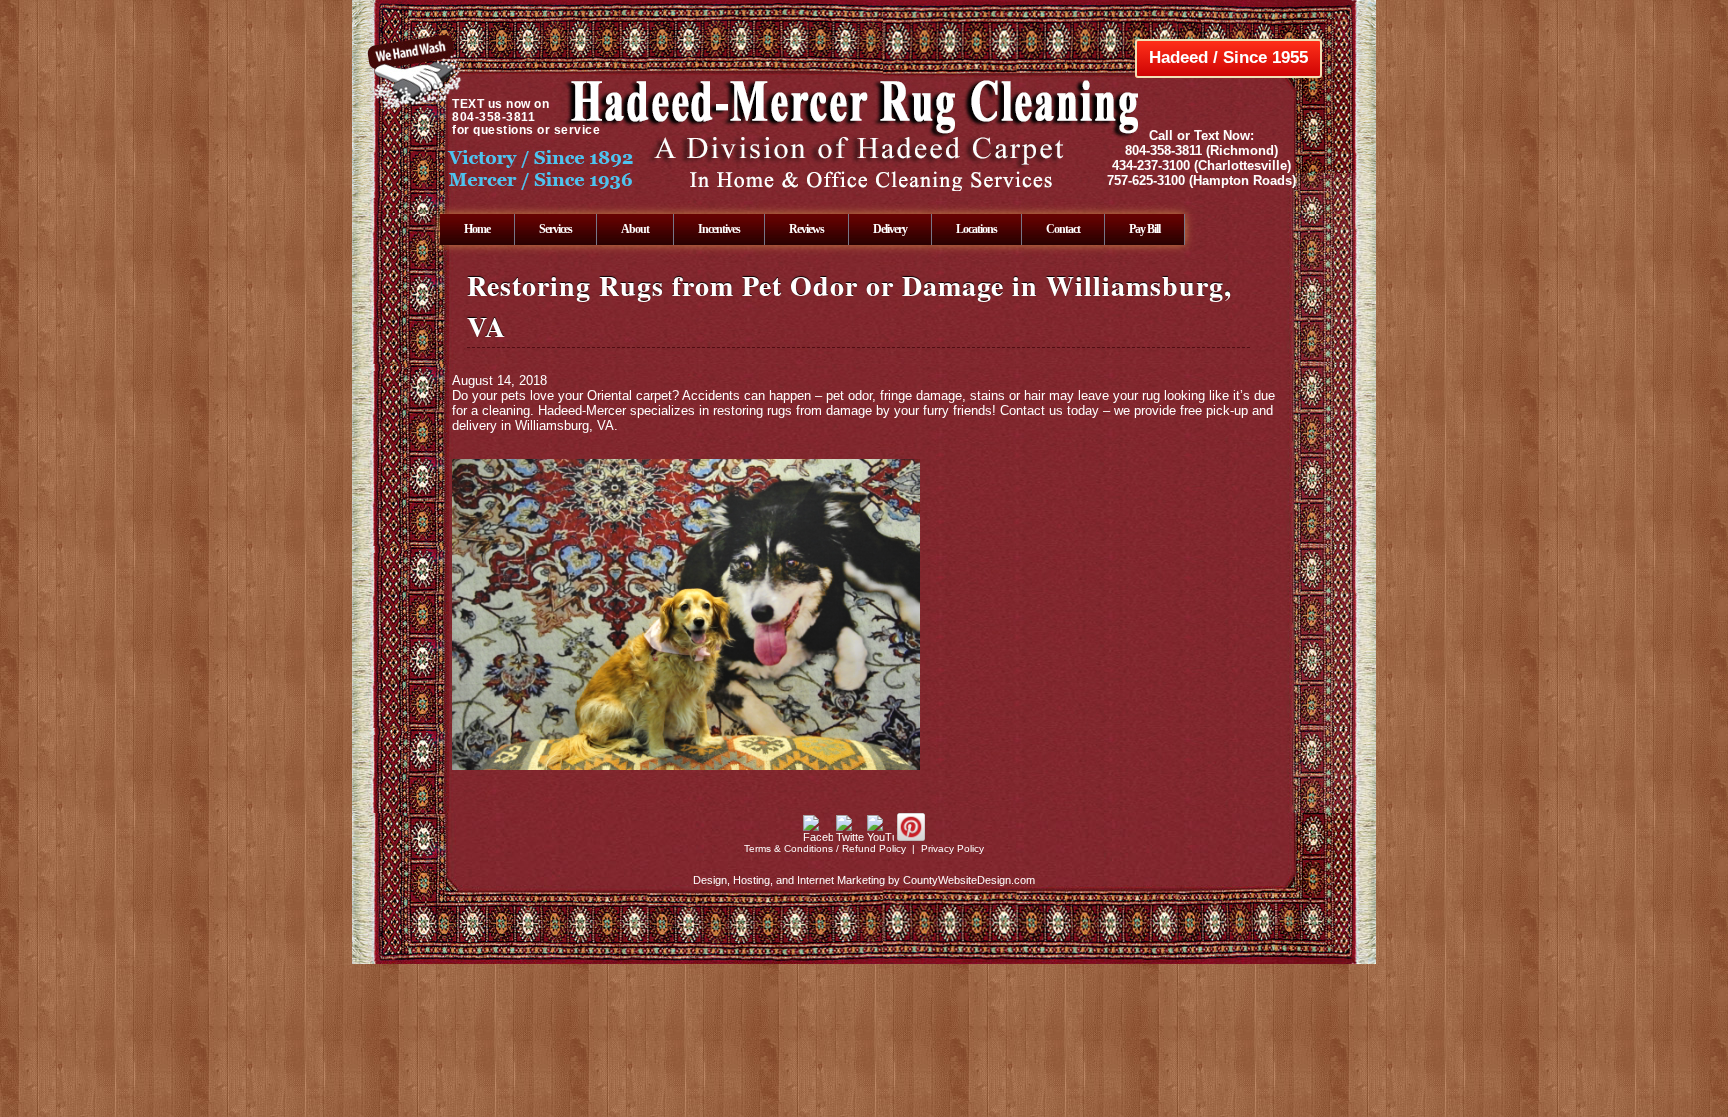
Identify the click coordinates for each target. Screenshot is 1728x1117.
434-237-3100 (1151, 165)
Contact (1063, 229)
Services (555, 229)
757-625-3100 (1146, 180)
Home (477, 229)
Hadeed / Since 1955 (1228, 57)
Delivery (890, 229)
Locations (976, 229)
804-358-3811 (1163, 150)
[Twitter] (850, 837)
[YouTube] (880, 837)
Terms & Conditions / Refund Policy (825, 848)
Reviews (806, 229)
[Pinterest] (911, 837)
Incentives (719, 229)
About (635, 229)
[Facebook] (818, 837)
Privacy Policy (952, 848)
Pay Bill (1144, 229)
